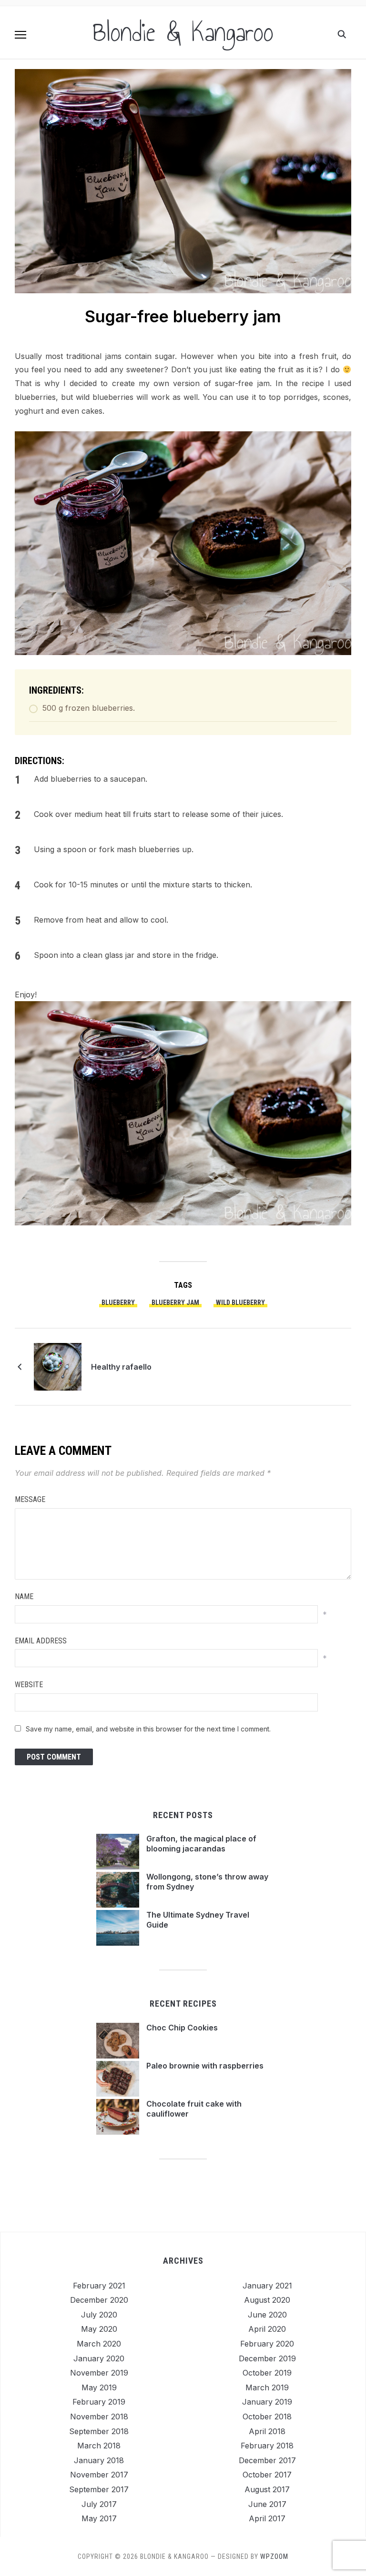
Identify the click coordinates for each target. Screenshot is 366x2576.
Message (30, 1499)
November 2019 (99, 2373)
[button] (20, 35)
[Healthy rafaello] (58, 1366)
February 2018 (267, 2446)
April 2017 (267, 2518)
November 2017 (99, 2475)
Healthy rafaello (121, 1367)
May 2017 (99, 2518)
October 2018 (267, 2417)
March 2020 (99, 2344)
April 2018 (267, 2431)
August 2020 (267, 2300)
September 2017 (99, 2489)
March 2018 (99, 2446)
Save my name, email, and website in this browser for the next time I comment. (148, 1729)
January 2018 (99, 2460)
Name (24, 1596)
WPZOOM (274, 2556)
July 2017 (99, 2504)
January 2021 (267, 2286)
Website (29, 1685)
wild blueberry (240, 1303)
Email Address (41, 1641)
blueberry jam (175, 1303)
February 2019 (99, 2402)
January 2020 (99, 2358)
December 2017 (267, 2460)
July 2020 (99, 2315)
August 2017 (267, 2489)
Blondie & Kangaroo (183, 32)
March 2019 (267, 2387)
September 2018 (99, 2431)
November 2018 (99, 2417)
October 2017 (267, 2475)
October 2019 (267, 2373)
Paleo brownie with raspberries (205, 2066)
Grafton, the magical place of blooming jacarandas (201, 1844)
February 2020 (267, 2344)
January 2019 (267, 2402)
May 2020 (99, 2329)
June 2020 (267, 2315)
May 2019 (99, 2387)
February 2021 (99, 2286)
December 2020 (99, 2300)
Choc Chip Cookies (182, 2028)
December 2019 (267, 2358)
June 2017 (267, 2504)
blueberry (118, 1303)
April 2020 (267, 2329)
